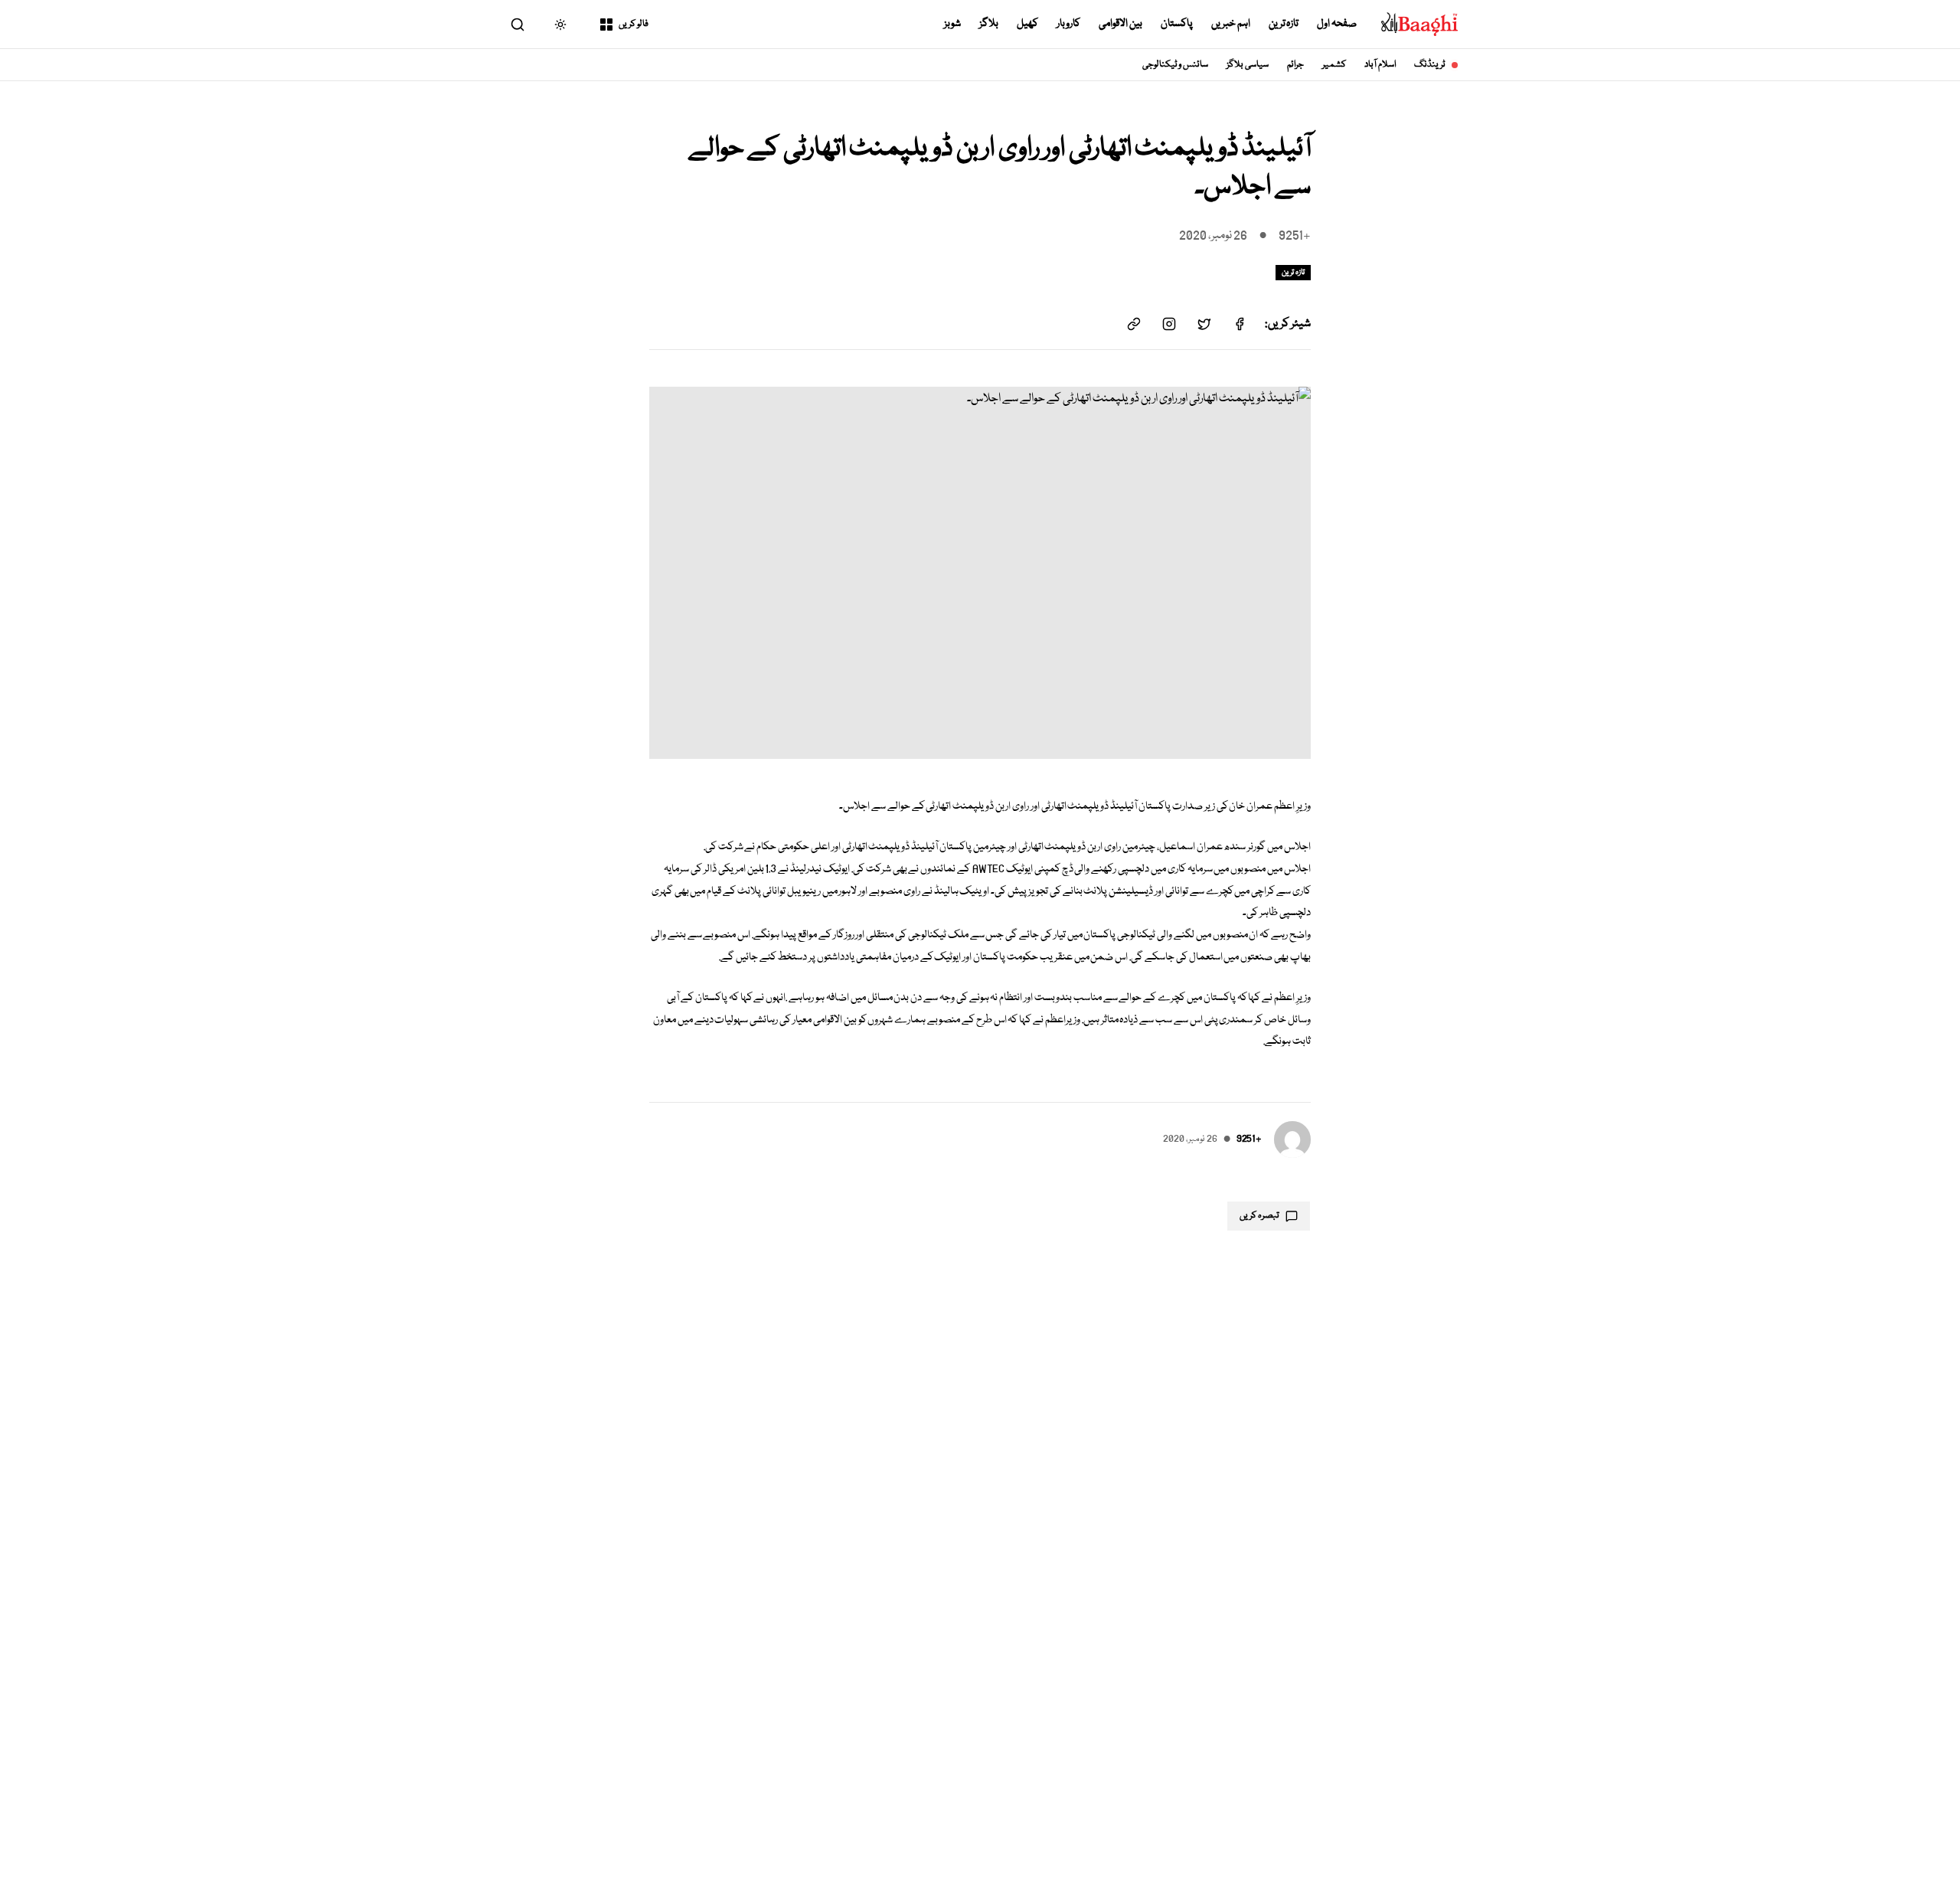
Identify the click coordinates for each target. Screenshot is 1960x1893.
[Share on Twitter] (1204, 324)
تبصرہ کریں (1259, 1216)
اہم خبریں (1231, 24)
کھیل (1027, 24)
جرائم (1295, 65)
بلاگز (989, 24)
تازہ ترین (1284, 24)
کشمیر (1334, 65)
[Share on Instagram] (1169, 324)
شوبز (952, 24)
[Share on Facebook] (1240, 324)
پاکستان (1177, 24)
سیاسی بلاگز (1248, 65)
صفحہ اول (1337, 24)
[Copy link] (1134, 324)
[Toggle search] (518, 25)
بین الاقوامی (1120, 24)
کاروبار (1068, 24)
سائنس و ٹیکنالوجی (1176, 65)
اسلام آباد (1380, 65)
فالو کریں (634, 24)
